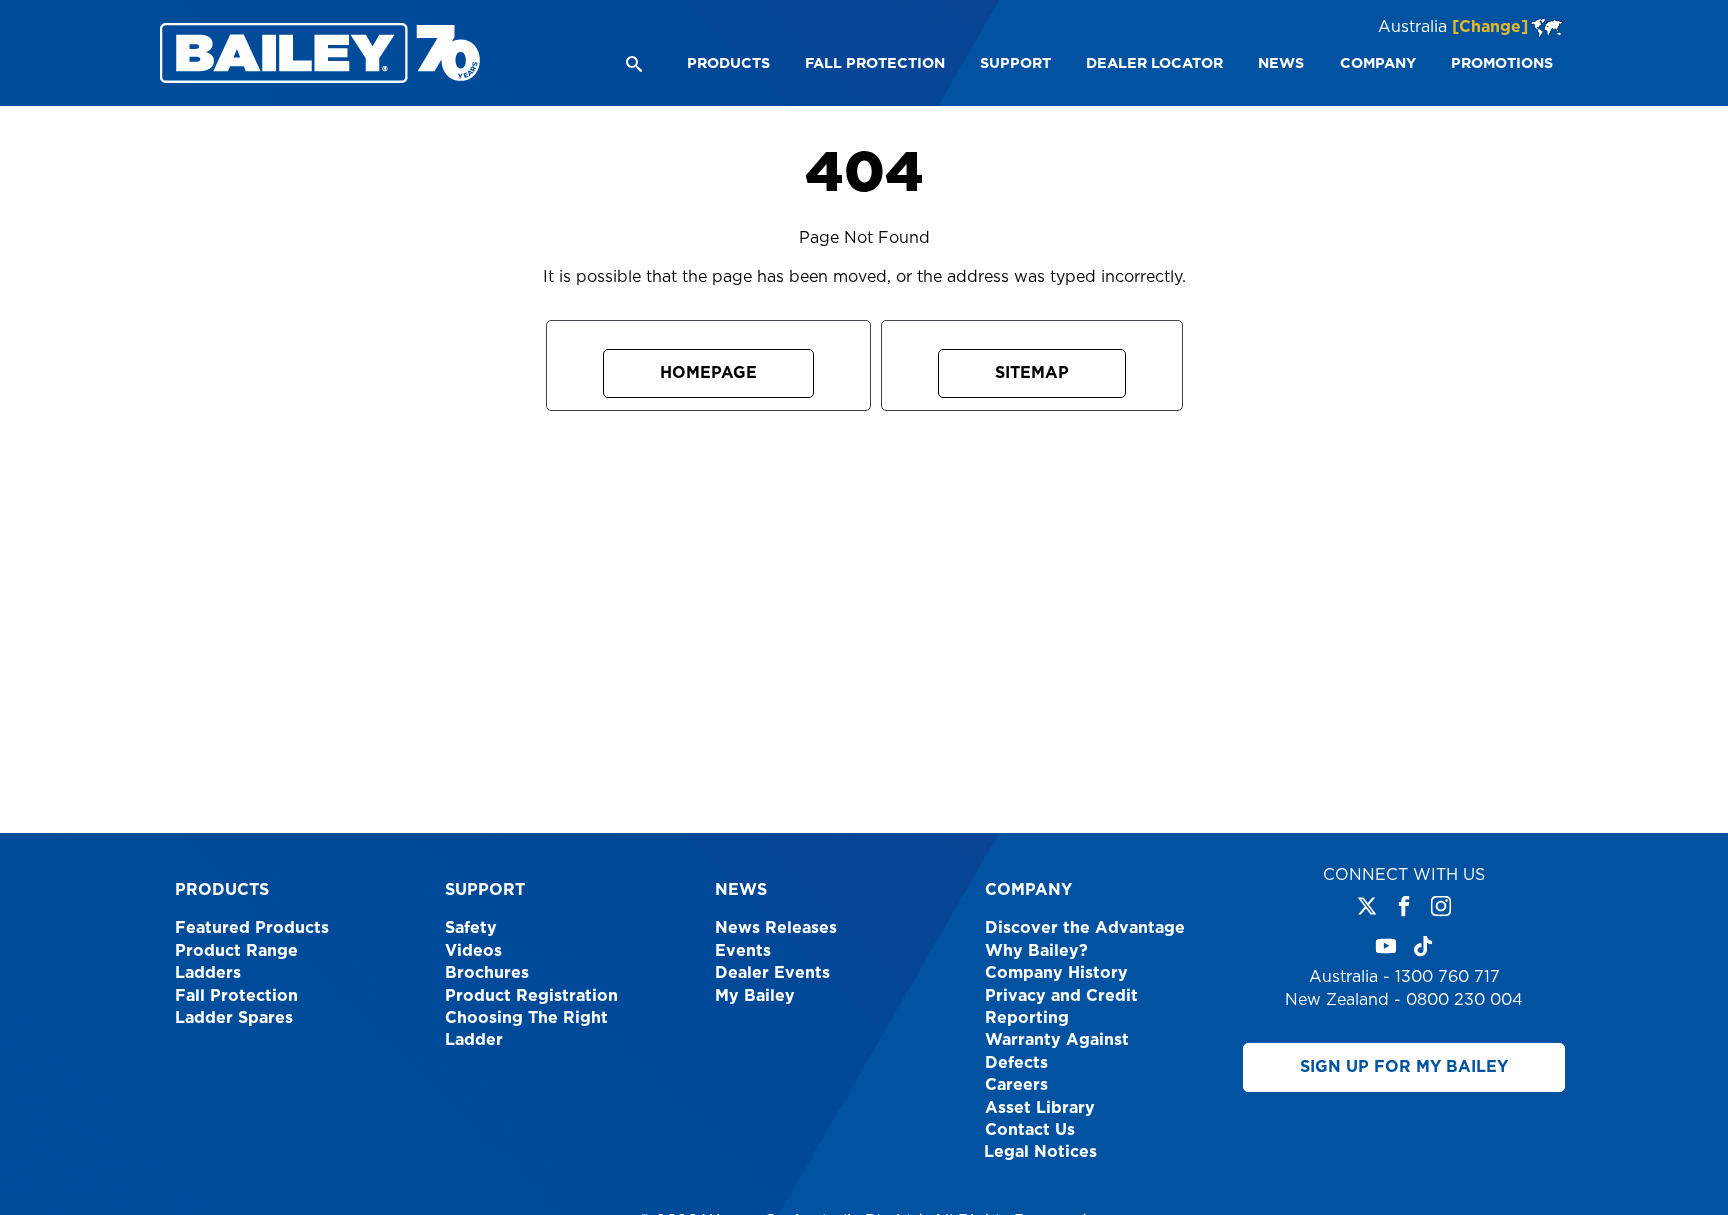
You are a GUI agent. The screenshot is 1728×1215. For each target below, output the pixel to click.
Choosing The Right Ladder (526, 1029)
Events (743, 951)
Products (222, 890)
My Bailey (755, 996)
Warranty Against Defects (1057, 1051)
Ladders (208, 973)
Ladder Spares (234, 1018)
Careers (1016, 1085)
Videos (473, 951)
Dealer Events (772, 973)
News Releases (776, 928)
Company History (1056, 973)
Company (1028, 890)
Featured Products (252, 928)
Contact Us (1030, 1130)
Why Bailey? (1036, 951)
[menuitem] (727, 64)
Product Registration (531, 996)
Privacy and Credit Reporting (1061, 1007)
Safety (471, 928)
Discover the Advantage (1085, 928)
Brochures (487, 973)
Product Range (236, 951)
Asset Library (1040, 1108)
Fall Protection (236, 996)
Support (485, 890)
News (741, 890)
